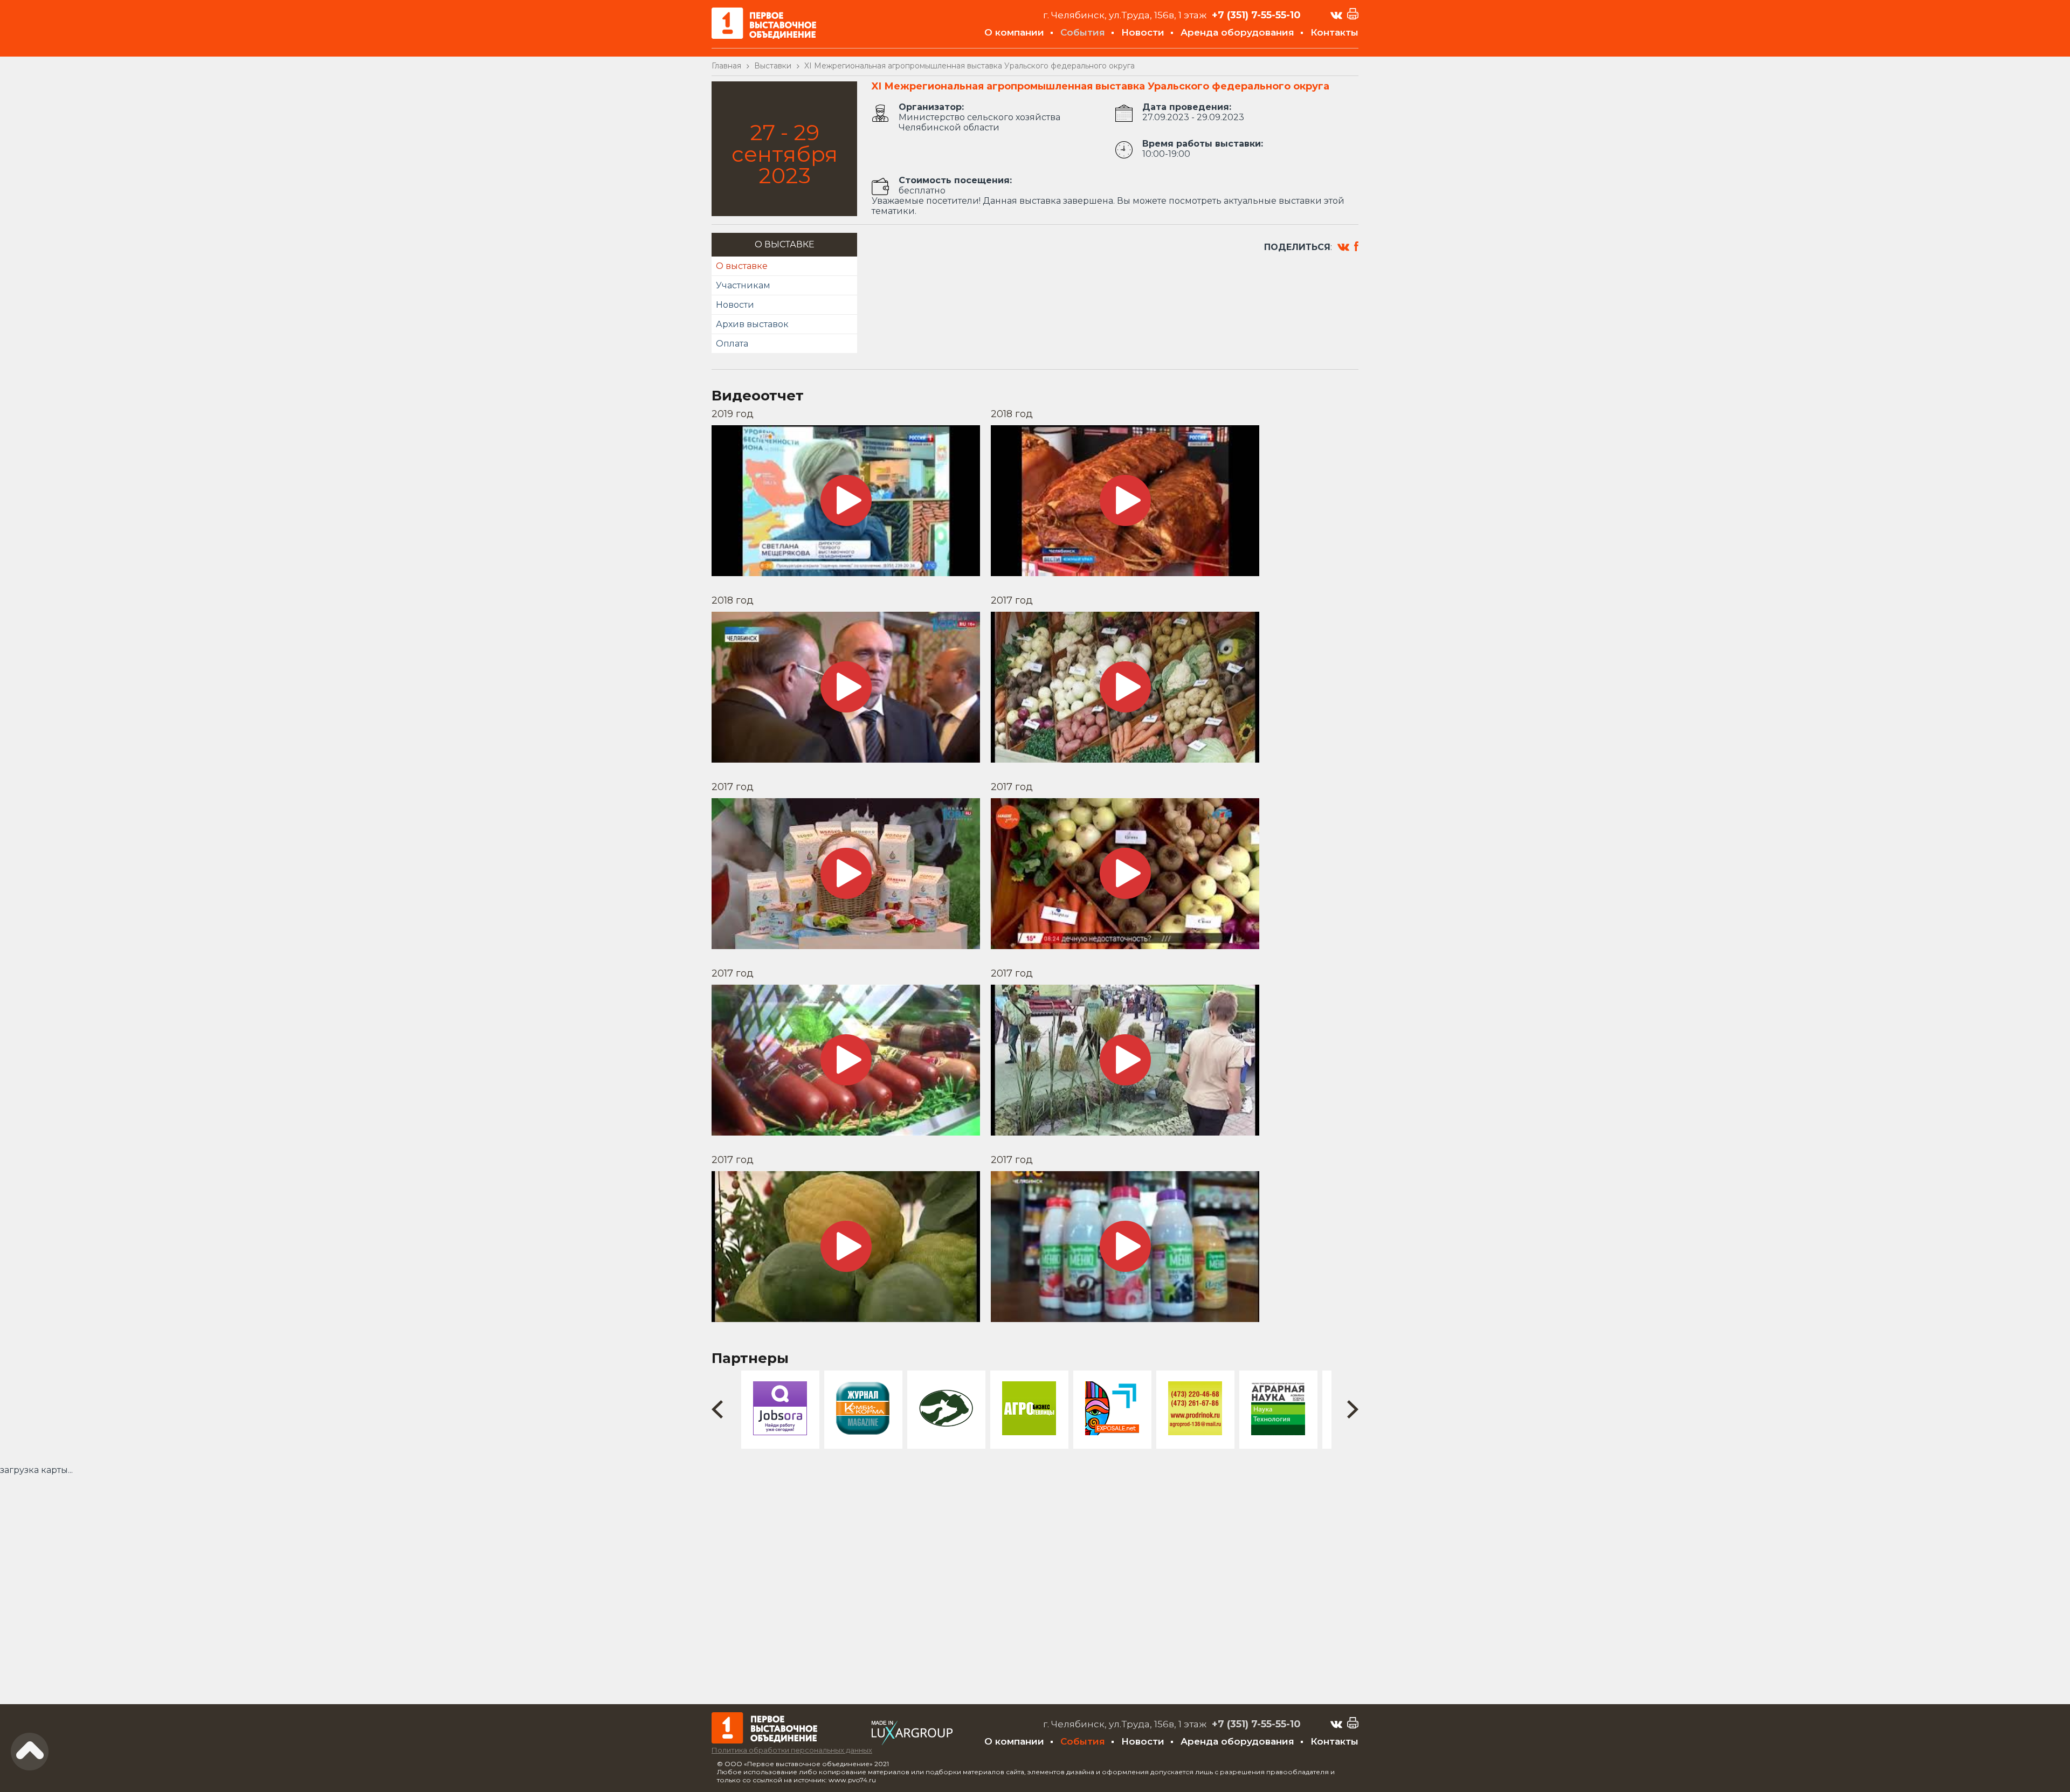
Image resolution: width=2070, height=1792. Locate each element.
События (1083, 32)
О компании (1014, 32)
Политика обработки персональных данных (792, 1750)
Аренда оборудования (1237, 32)
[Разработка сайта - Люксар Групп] (912, 1742)
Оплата (732, 344)
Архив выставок (752, 324)
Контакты (1334, 32)
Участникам (743, 285)
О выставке (742, 266)
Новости (1143, 32)
